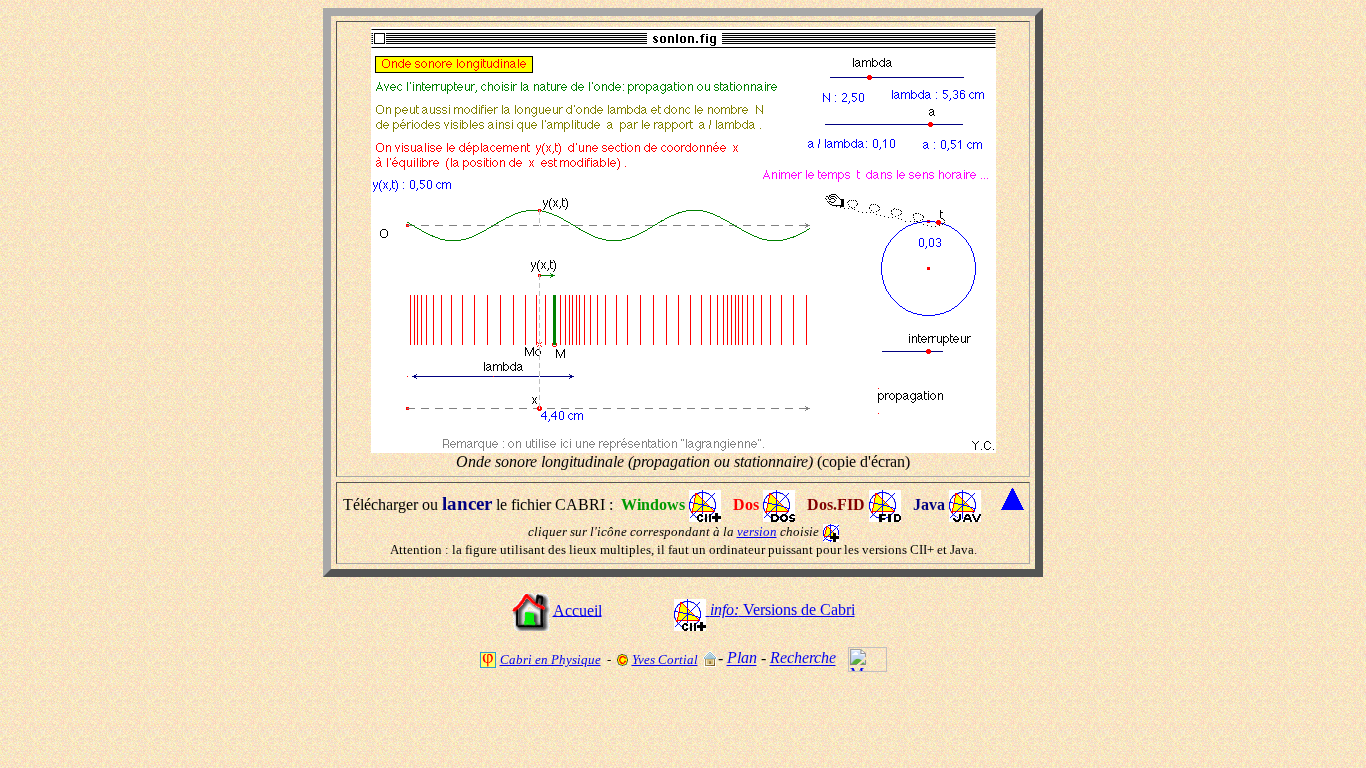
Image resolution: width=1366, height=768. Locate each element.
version (757, 531)
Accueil (577, 609)
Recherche (803, 658)
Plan (742, 658)
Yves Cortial (665, 659)
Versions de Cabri (782, 609)
